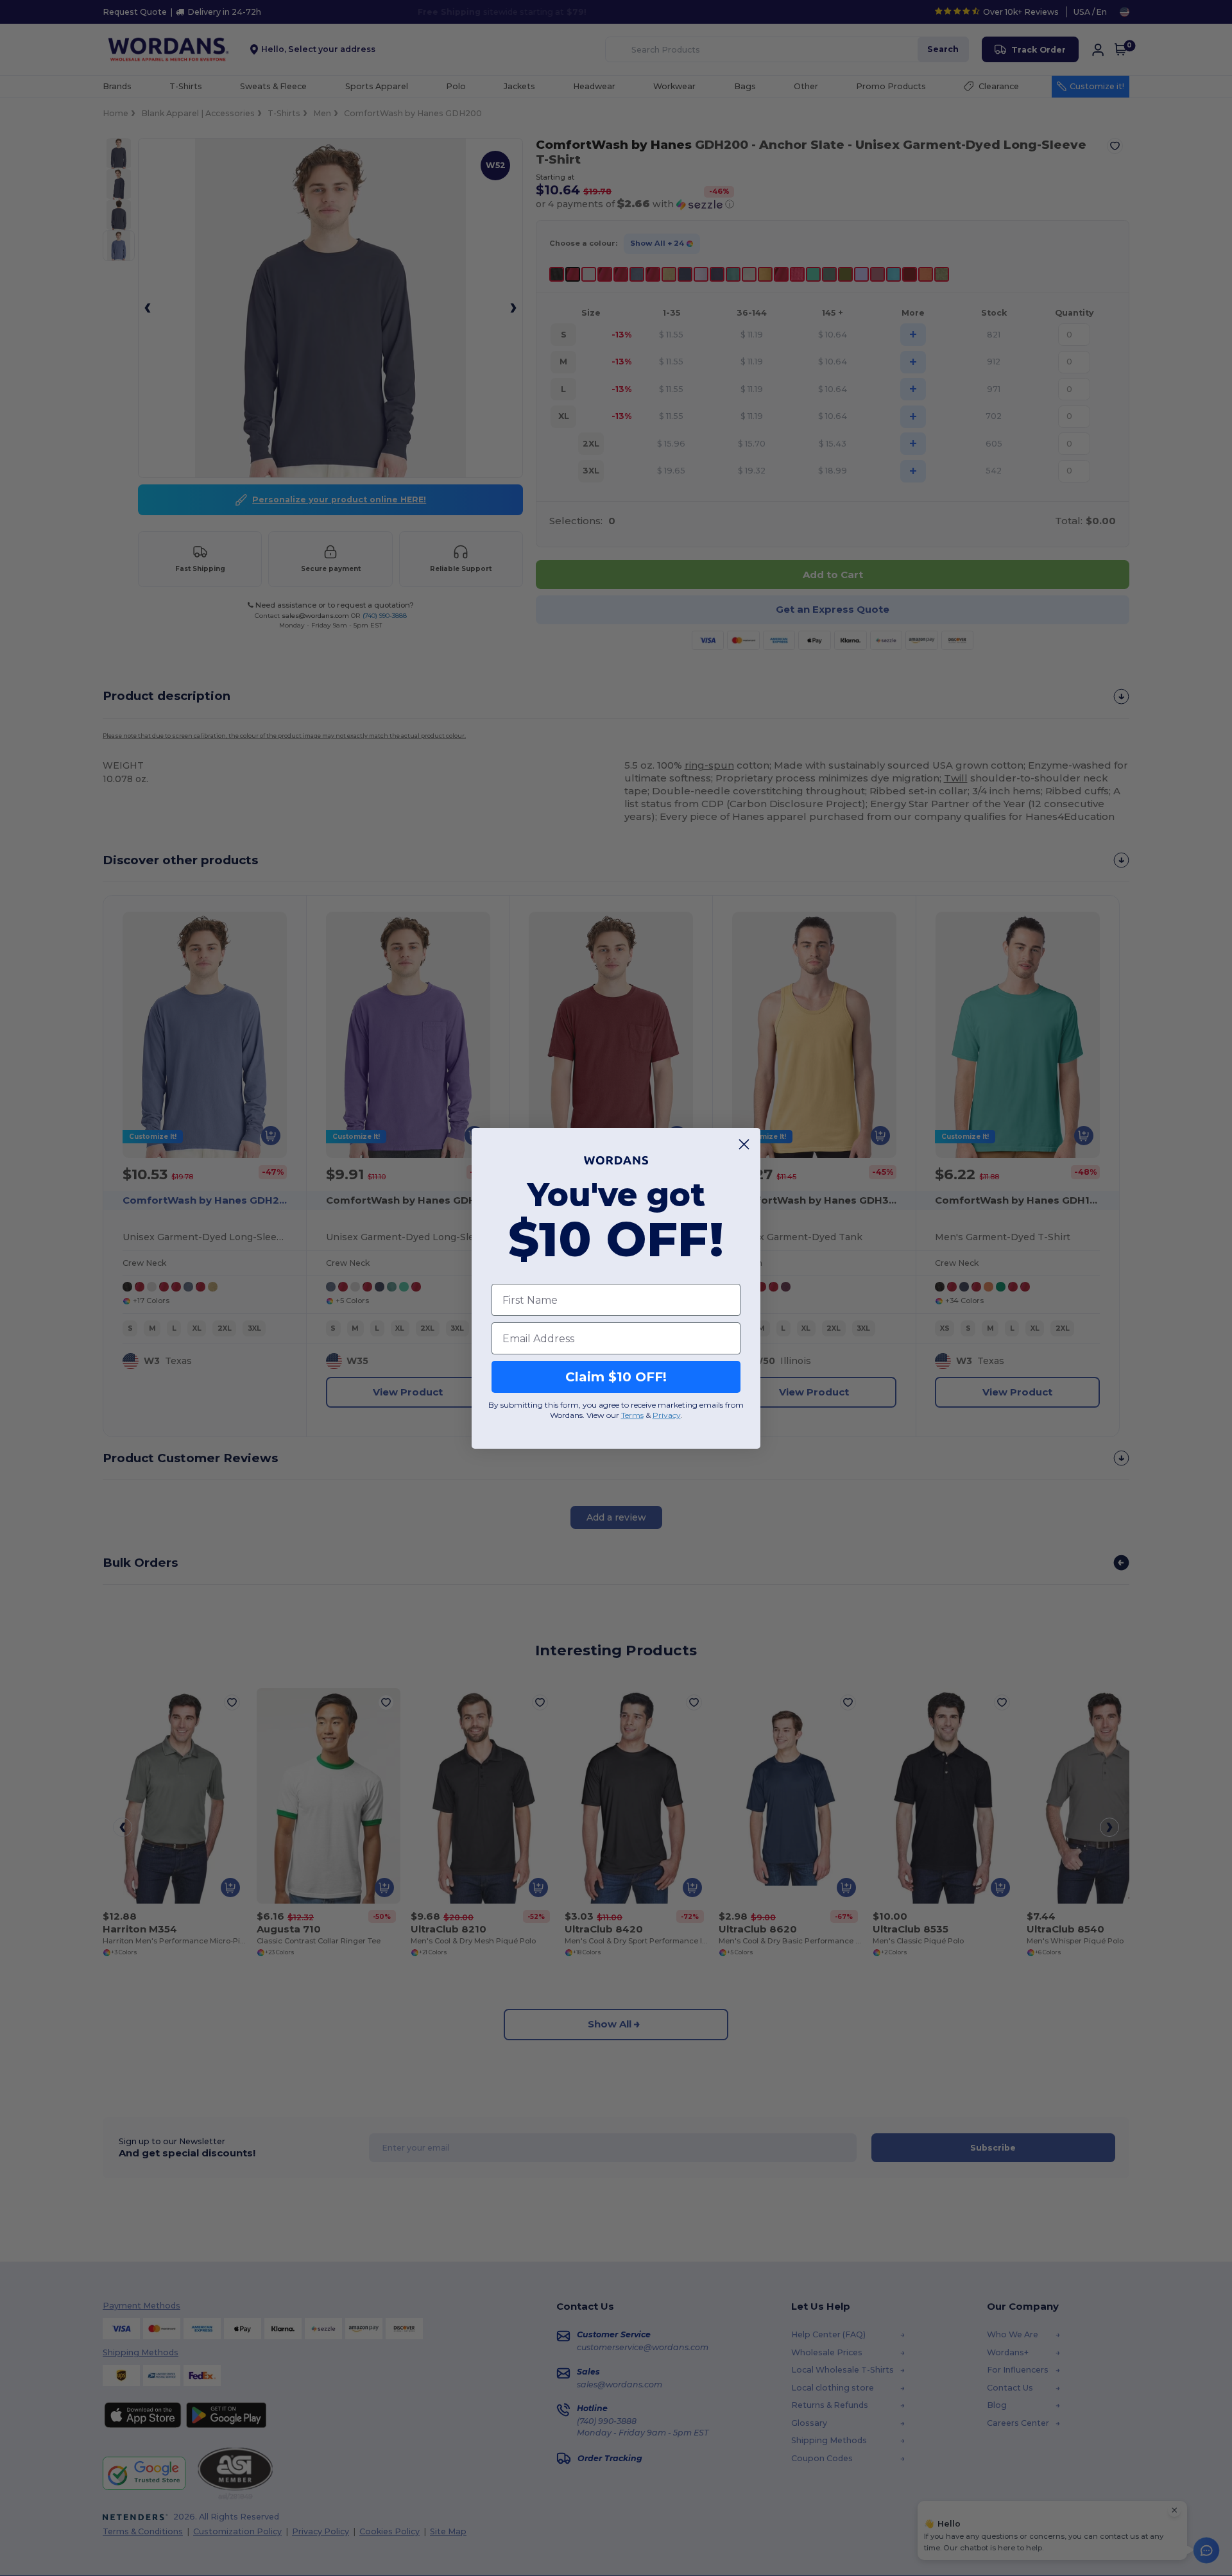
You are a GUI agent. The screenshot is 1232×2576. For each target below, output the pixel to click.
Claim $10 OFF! (616, 1377)
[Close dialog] (744, 1144)
